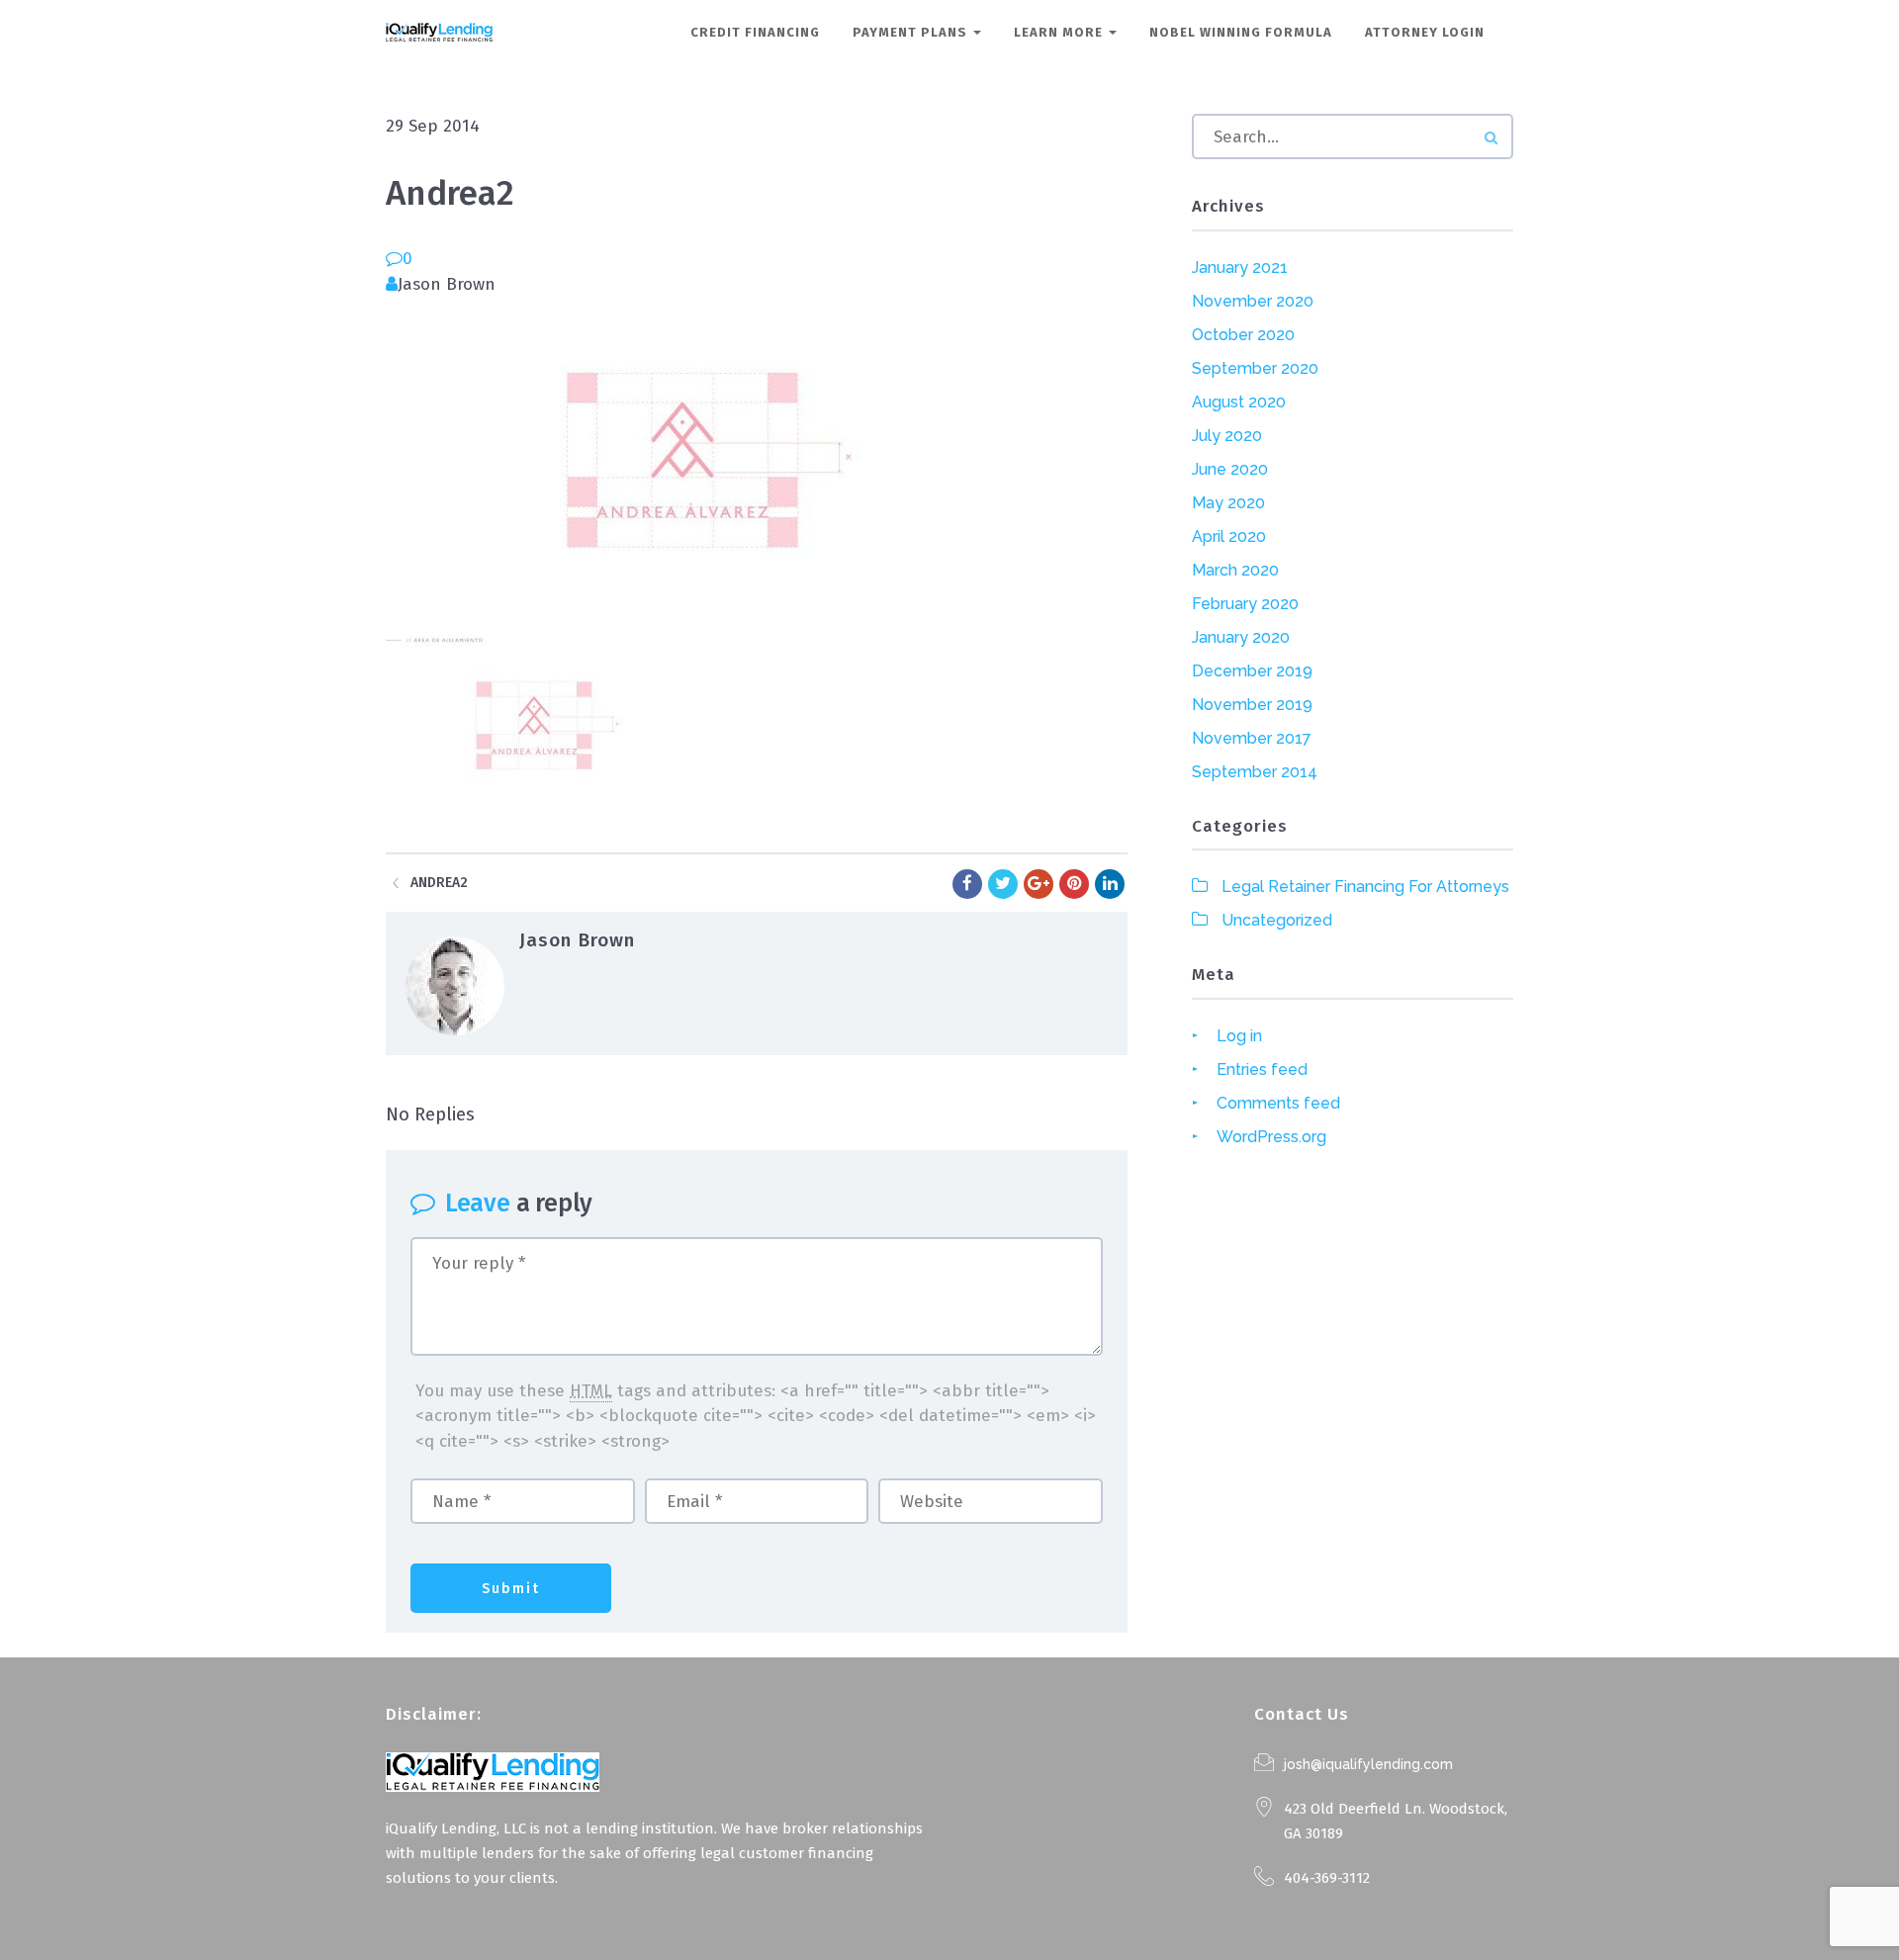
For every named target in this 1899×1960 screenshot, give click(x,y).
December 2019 (1252, 671)
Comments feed (1278, 1103)
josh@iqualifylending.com (1368, 1764)
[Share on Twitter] (1003, 884)
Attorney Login (1425, 32)
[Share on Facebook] (967, 884)
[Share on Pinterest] (1074, 884)
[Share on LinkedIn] (1110, 884)
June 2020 (1230, 469)
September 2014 (1255, 772)
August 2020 (1239, 402)
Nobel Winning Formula (1241, 32)
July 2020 (1227, 436)
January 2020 (1241, 637)
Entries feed (1262, 1069)
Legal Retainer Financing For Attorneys (1365, 887)
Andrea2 (439, 883)
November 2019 (1252, 705)
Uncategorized (1277, 920)
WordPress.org (1271, 1137)
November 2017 (1252, 738)
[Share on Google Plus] (1039, 884)
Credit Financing (755, 32)
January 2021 (1240, 267)
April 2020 (1229, 536)
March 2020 (1235, 570)
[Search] (1491, 138)
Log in (1239, 1036)
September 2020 (1255, 368)
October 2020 (1243, 335)
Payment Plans (912, 32)
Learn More (1060, 32)
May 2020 (1228, 503)
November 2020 (1253, 301)
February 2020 (1245, 604)
